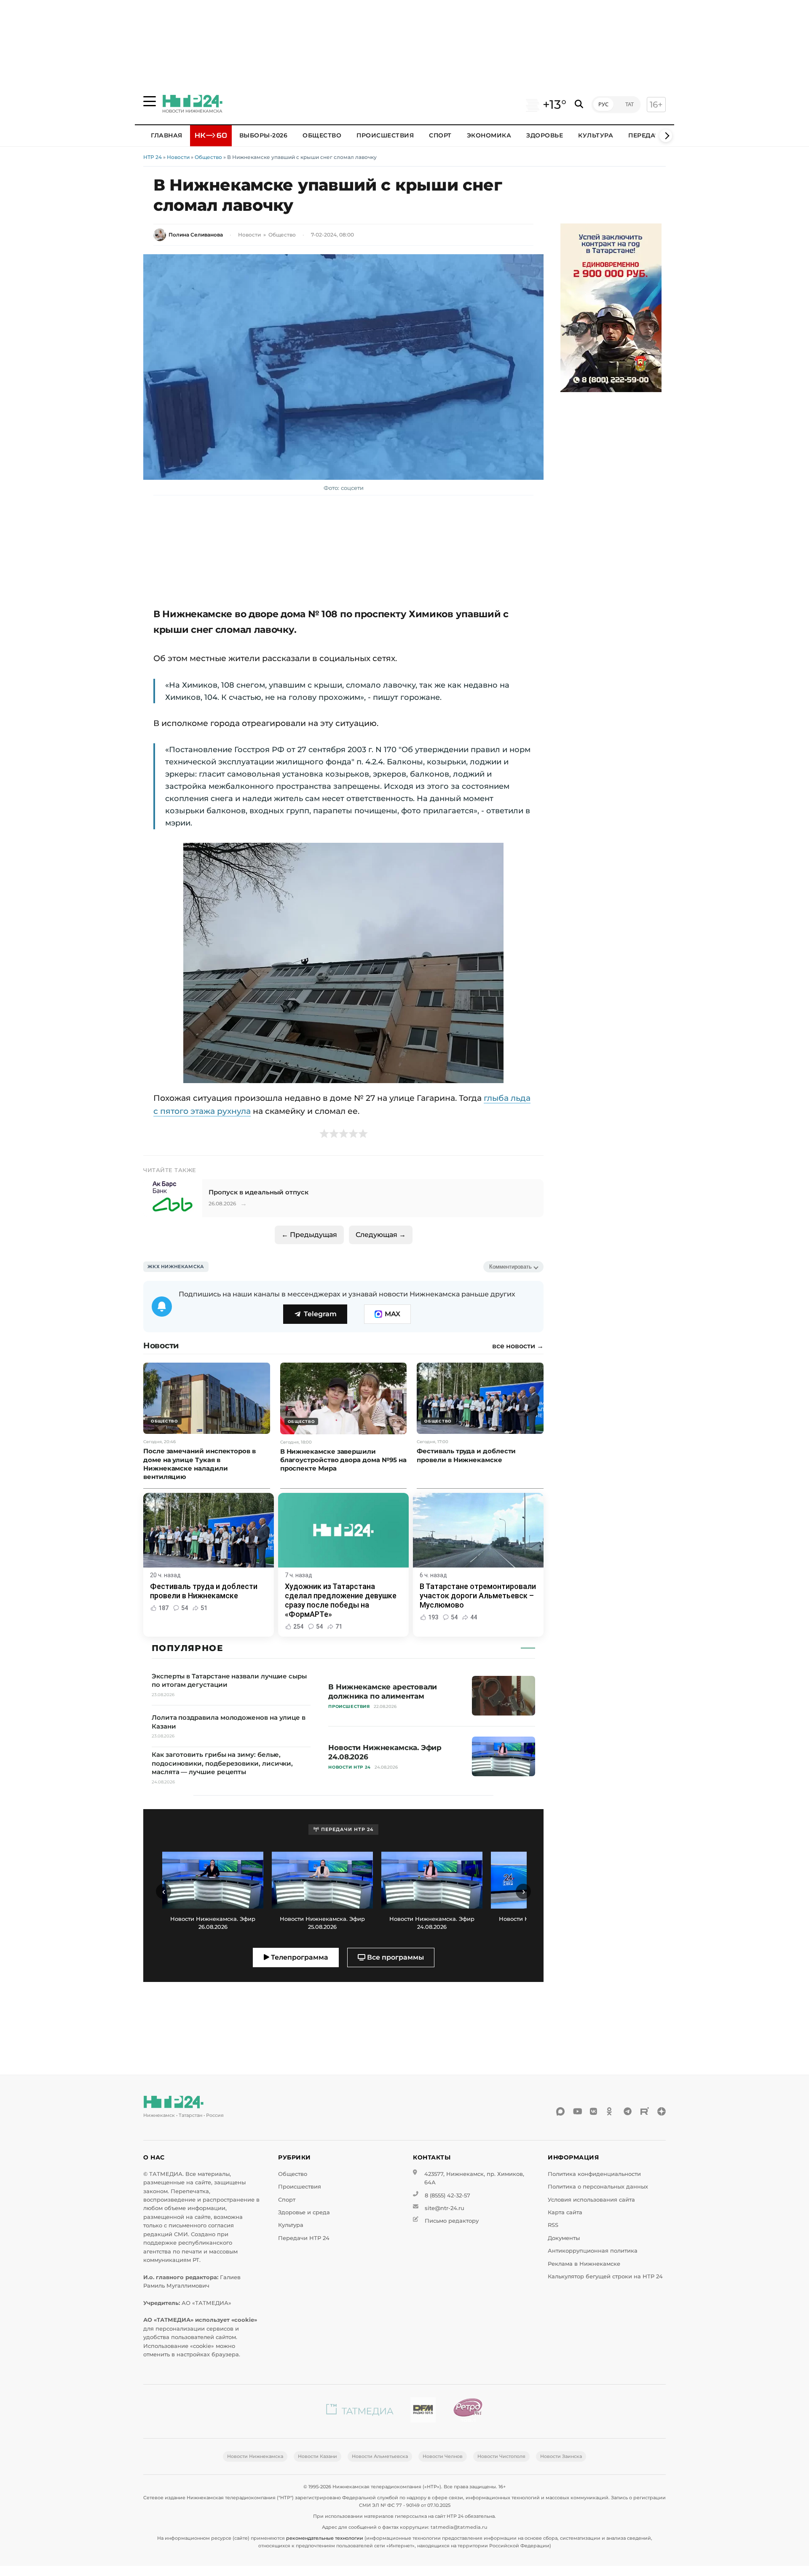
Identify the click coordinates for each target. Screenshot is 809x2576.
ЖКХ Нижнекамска (176, 1266)
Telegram (320, 1314)
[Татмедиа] (360, 2411)
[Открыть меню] (150, 101)
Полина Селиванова (196, 235)
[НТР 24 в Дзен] (662, 2111)
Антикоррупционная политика (593, 2251)
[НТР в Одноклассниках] (611, 2111)
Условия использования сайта (591, 2200)
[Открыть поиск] (579, 104)
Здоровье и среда (304, 2212)
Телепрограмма (299, 1957)
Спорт (440, 135)
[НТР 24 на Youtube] (577, 2111)
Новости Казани (317, 2456)
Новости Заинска (561, 2456)
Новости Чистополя (501, 2456)
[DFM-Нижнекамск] (423, 2411)
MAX (392, 1314)
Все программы (395, 1957)
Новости (178, 157)
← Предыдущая (309, 1235)
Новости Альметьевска (380, 2456)
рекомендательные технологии (325, 2538)
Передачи (646, 135)
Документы (564, 2238)
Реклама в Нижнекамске (584, 2264)
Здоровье (545, 135)
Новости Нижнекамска (255, 2456)
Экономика (489, 135)
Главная (167, 135)
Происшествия (385, 135)
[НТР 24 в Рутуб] (645, 2111)
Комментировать (510, 1267)
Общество (322, 135)
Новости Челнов (443, 2456)
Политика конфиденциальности (594, 2174)
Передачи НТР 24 (304, 2238)
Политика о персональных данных (598, 2187)
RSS (553, 2225)
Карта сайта (565, 2212)
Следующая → (381, 1235)
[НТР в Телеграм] (628, 2111)
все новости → (518, 1346)
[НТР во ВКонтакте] (594, 2111)
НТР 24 (153, 157)
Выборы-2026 (264, 135)
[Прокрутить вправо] (666, 136)
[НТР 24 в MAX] (560, 2111)
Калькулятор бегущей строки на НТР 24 (605, 2276)
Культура (596, 135)
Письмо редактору (452, 2221)
